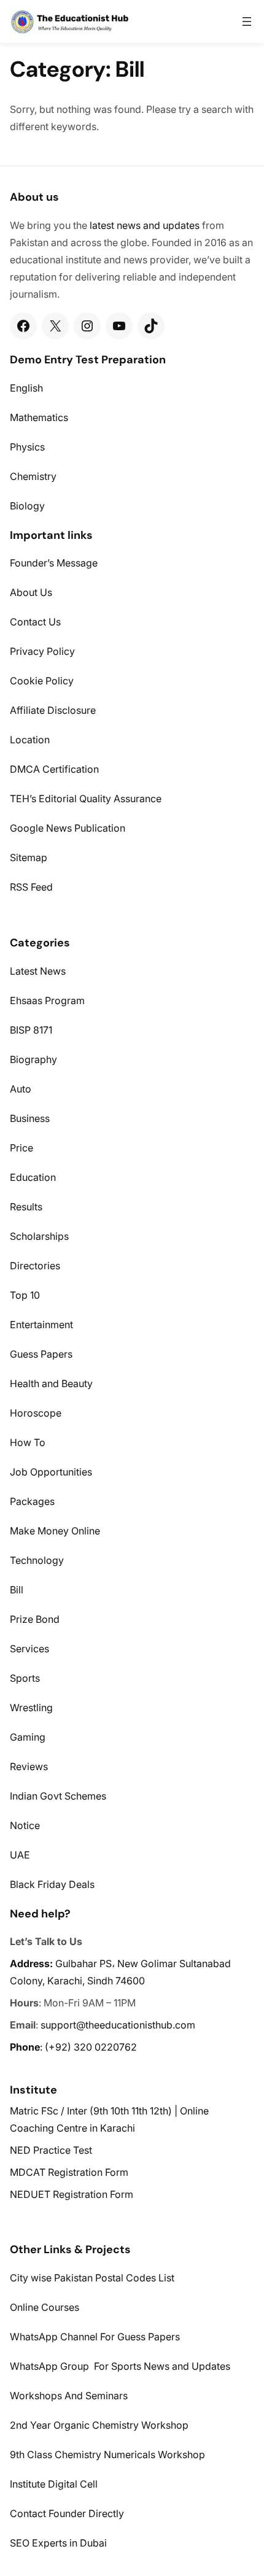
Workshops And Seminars (69, 2396)
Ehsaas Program (47, 1000)
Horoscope (36, 1413)
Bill (17, 1590)
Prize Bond (35, 1619)
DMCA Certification (54, 769)
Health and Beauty (51, 1383)
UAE (20, 1855)
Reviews (29, 1766)
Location (30, 740)
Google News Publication (68, 828)
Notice (25, 1825)
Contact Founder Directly (67, 2513)
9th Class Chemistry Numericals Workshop (107, 2454)
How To (28, 1442)
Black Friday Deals (52, 1884)
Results (26, 1207)
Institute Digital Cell (54, 2484)
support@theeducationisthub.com (118, 2025)
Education (33, 1177)
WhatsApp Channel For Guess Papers (95, 2337)
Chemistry (33, 476)
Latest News (38, 971)
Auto (21, 1089)
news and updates (158, 225)
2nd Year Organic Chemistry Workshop (99, 2425)
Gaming (28, 1737)
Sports (25, 1678)
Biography (33, 1059)
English (26, 388)
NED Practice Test (51, 2150)
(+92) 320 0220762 (91, 2047)
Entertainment (41, 1325)
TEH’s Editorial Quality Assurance (86, 799)
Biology (27, 506)
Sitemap (29, 857)
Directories (35, 1266)
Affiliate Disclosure (53, 710)
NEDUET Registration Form (72, 2194)
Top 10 (25, 1295)
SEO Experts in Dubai (58, 2543)
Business (30, 1118)
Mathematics (39, 417)
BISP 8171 (31, 1030)
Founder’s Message (54, 563)
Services (29, 1649)
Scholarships (39, 1236)
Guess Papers (41, 1354)
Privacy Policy (42, 651)
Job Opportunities (51, 1472)
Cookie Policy (42, 681)
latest (102, 225)
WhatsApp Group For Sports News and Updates (120, 2366)
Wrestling (31, 1708)
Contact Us (35, 622)
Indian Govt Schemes (58, 1796)
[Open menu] (247, 21)
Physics (27, 447)
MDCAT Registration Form (69, 2172)
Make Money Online (55, 1531)
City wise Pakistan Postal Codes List (92, 2278)
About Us (31, 592)
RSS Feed (31, 887)
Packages (32, 1501)
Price (21, 1148)
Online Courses (45, 2307)
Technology (37, 1560)
